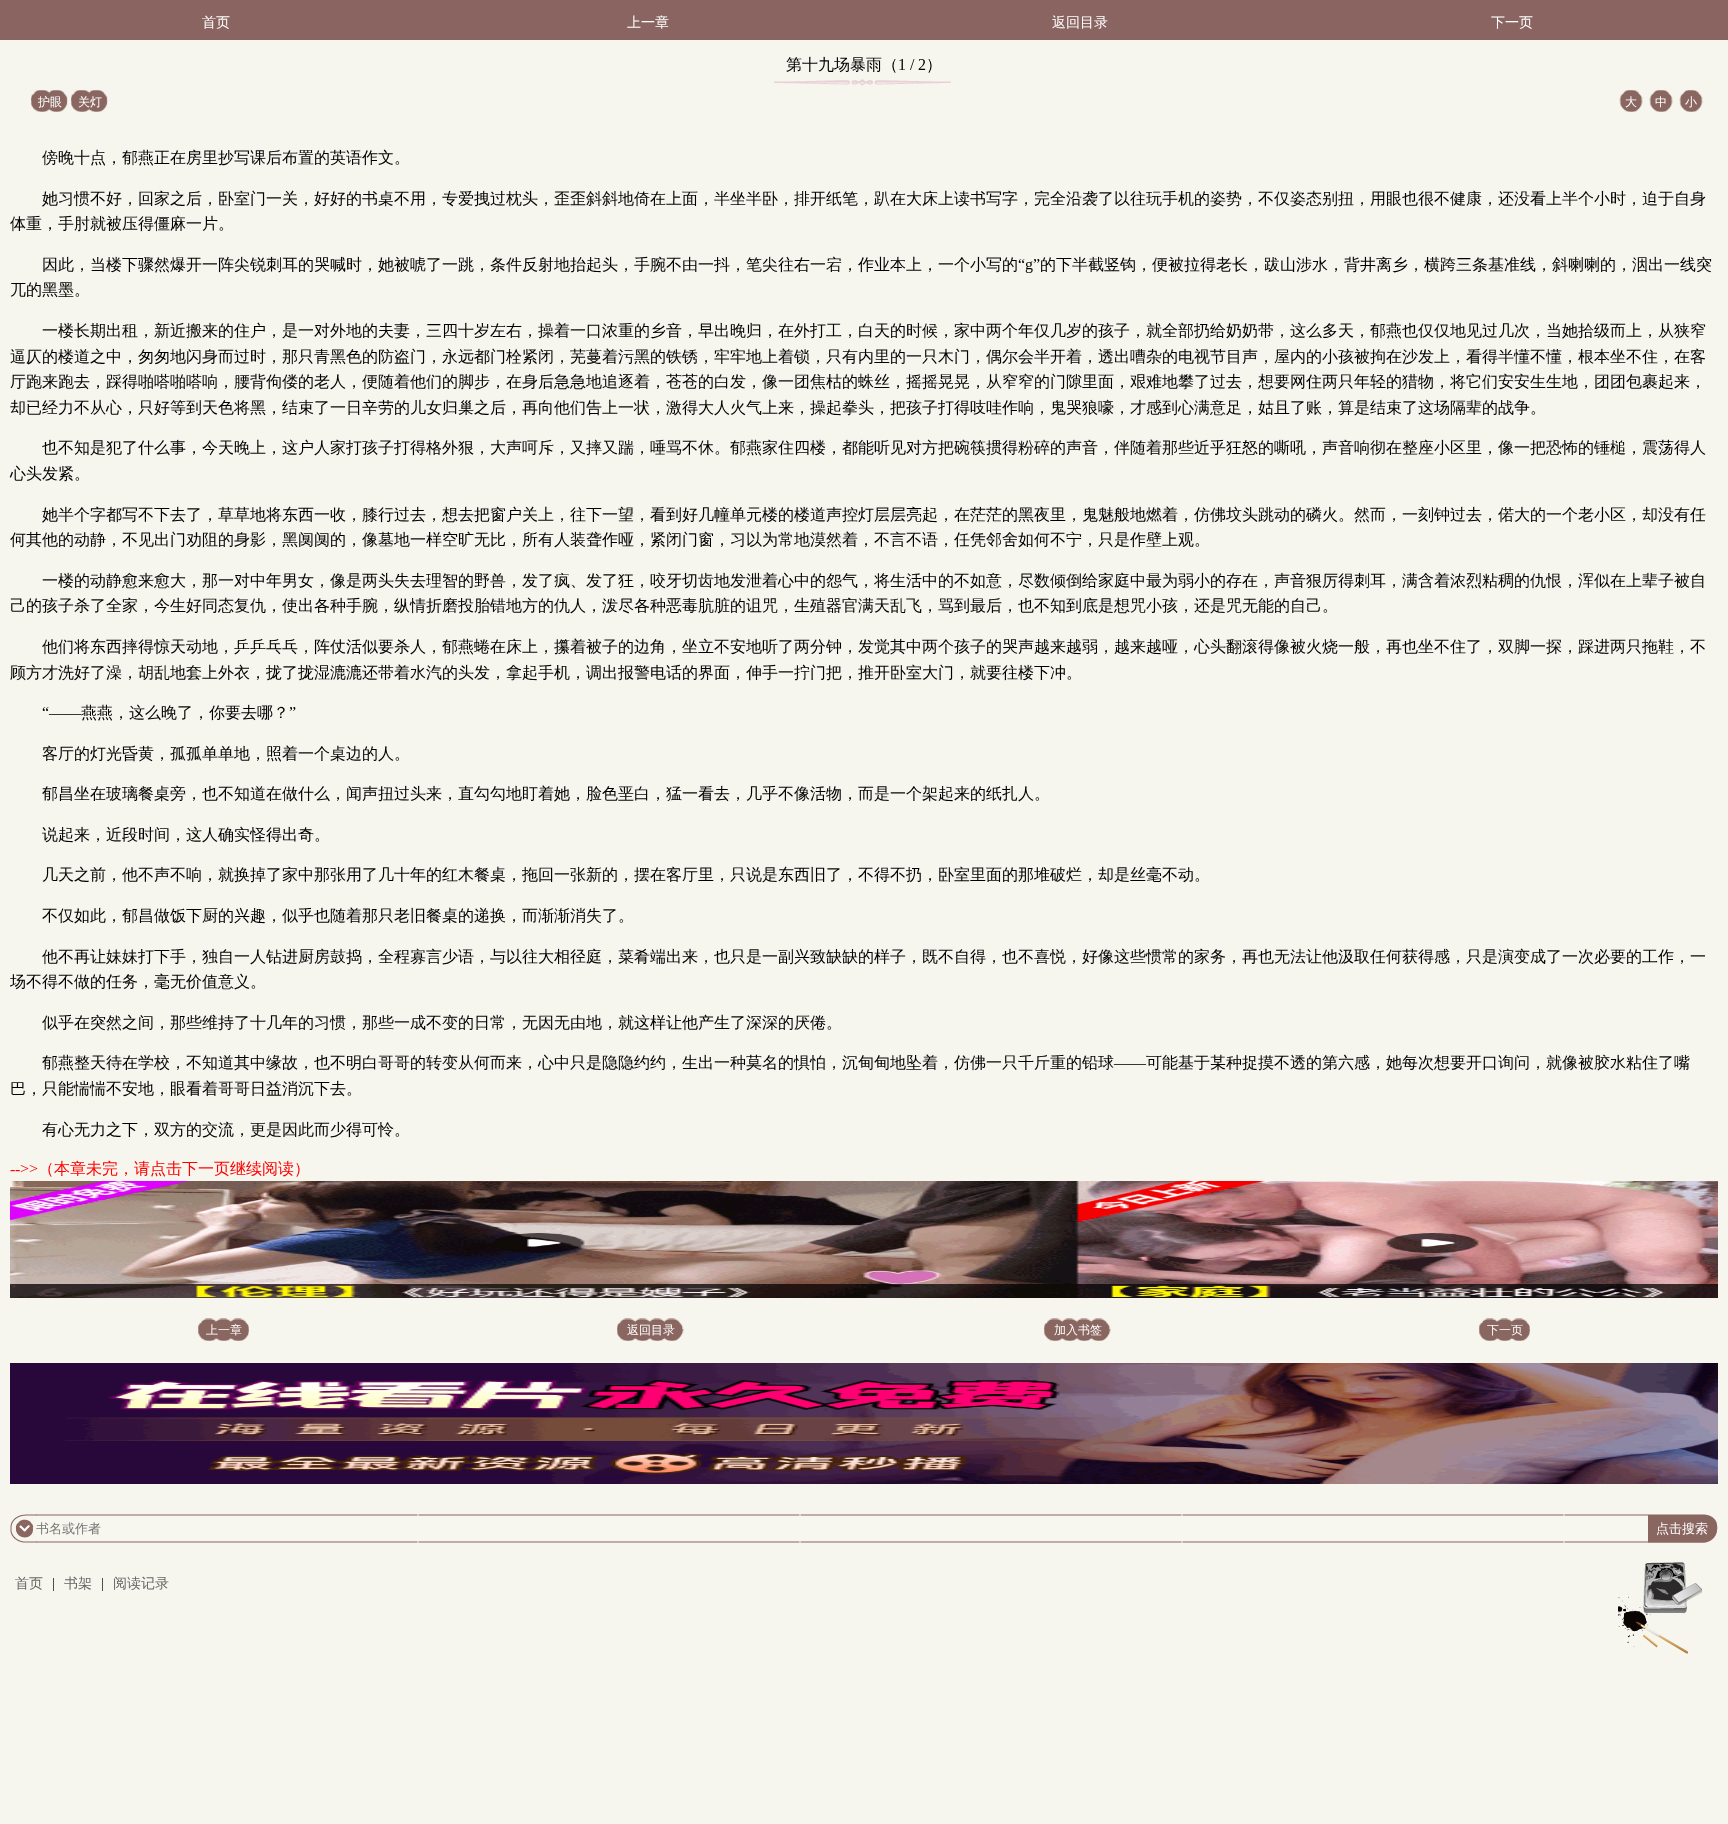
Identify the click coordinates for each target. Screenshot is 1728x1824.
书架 (78, 1583)
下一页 (1512, 22)
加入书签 (1078, 1330)
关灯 (90, 102)
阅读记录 (141, 1583)
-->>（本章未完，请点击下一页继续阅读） (160, 1168)
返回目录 (1080, 22)
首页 (216, 22)
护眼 (50, 102)
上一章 (648, 22)
